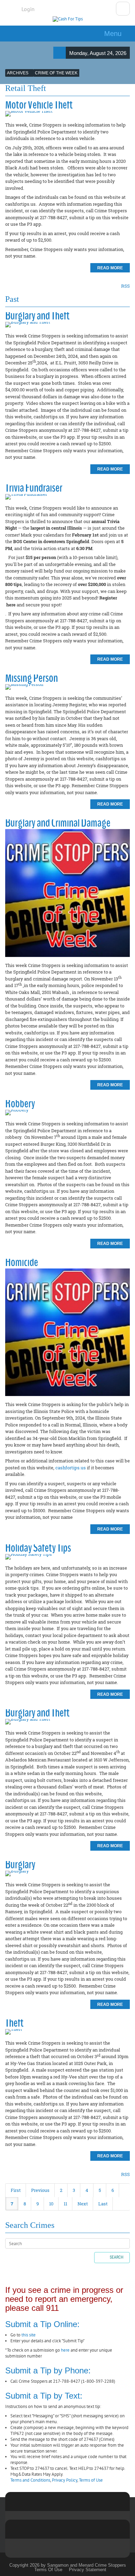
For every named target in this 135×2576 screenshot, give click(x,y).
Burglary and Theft (37, 315)
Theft (14, 2023)
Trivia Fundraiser (34, 488)
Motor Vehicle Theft (39, 105)
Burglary (20, 1864)
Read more (110, 268)
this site (29, 2335)
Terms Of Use (48, 2570)
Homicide (22, 1262)
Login (28, 9)
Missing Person (31, 678)
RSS (125, 286)
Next (83, 2204)
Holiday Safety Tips (38, 1548)
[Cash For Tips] (68, 19)
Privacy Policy (65, 2480)
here (65, 2350)
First (16, 2190)
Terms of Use (91, 2480)
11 (65, 2204)
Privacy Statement (88, 2570)
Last (103, 2204)
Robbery (20, 1103)
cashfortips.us (71, 1468)
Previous (40, 2190)
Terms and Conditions (30, 2480)
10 (51, 2204)
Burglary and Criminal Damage (58, 823)
